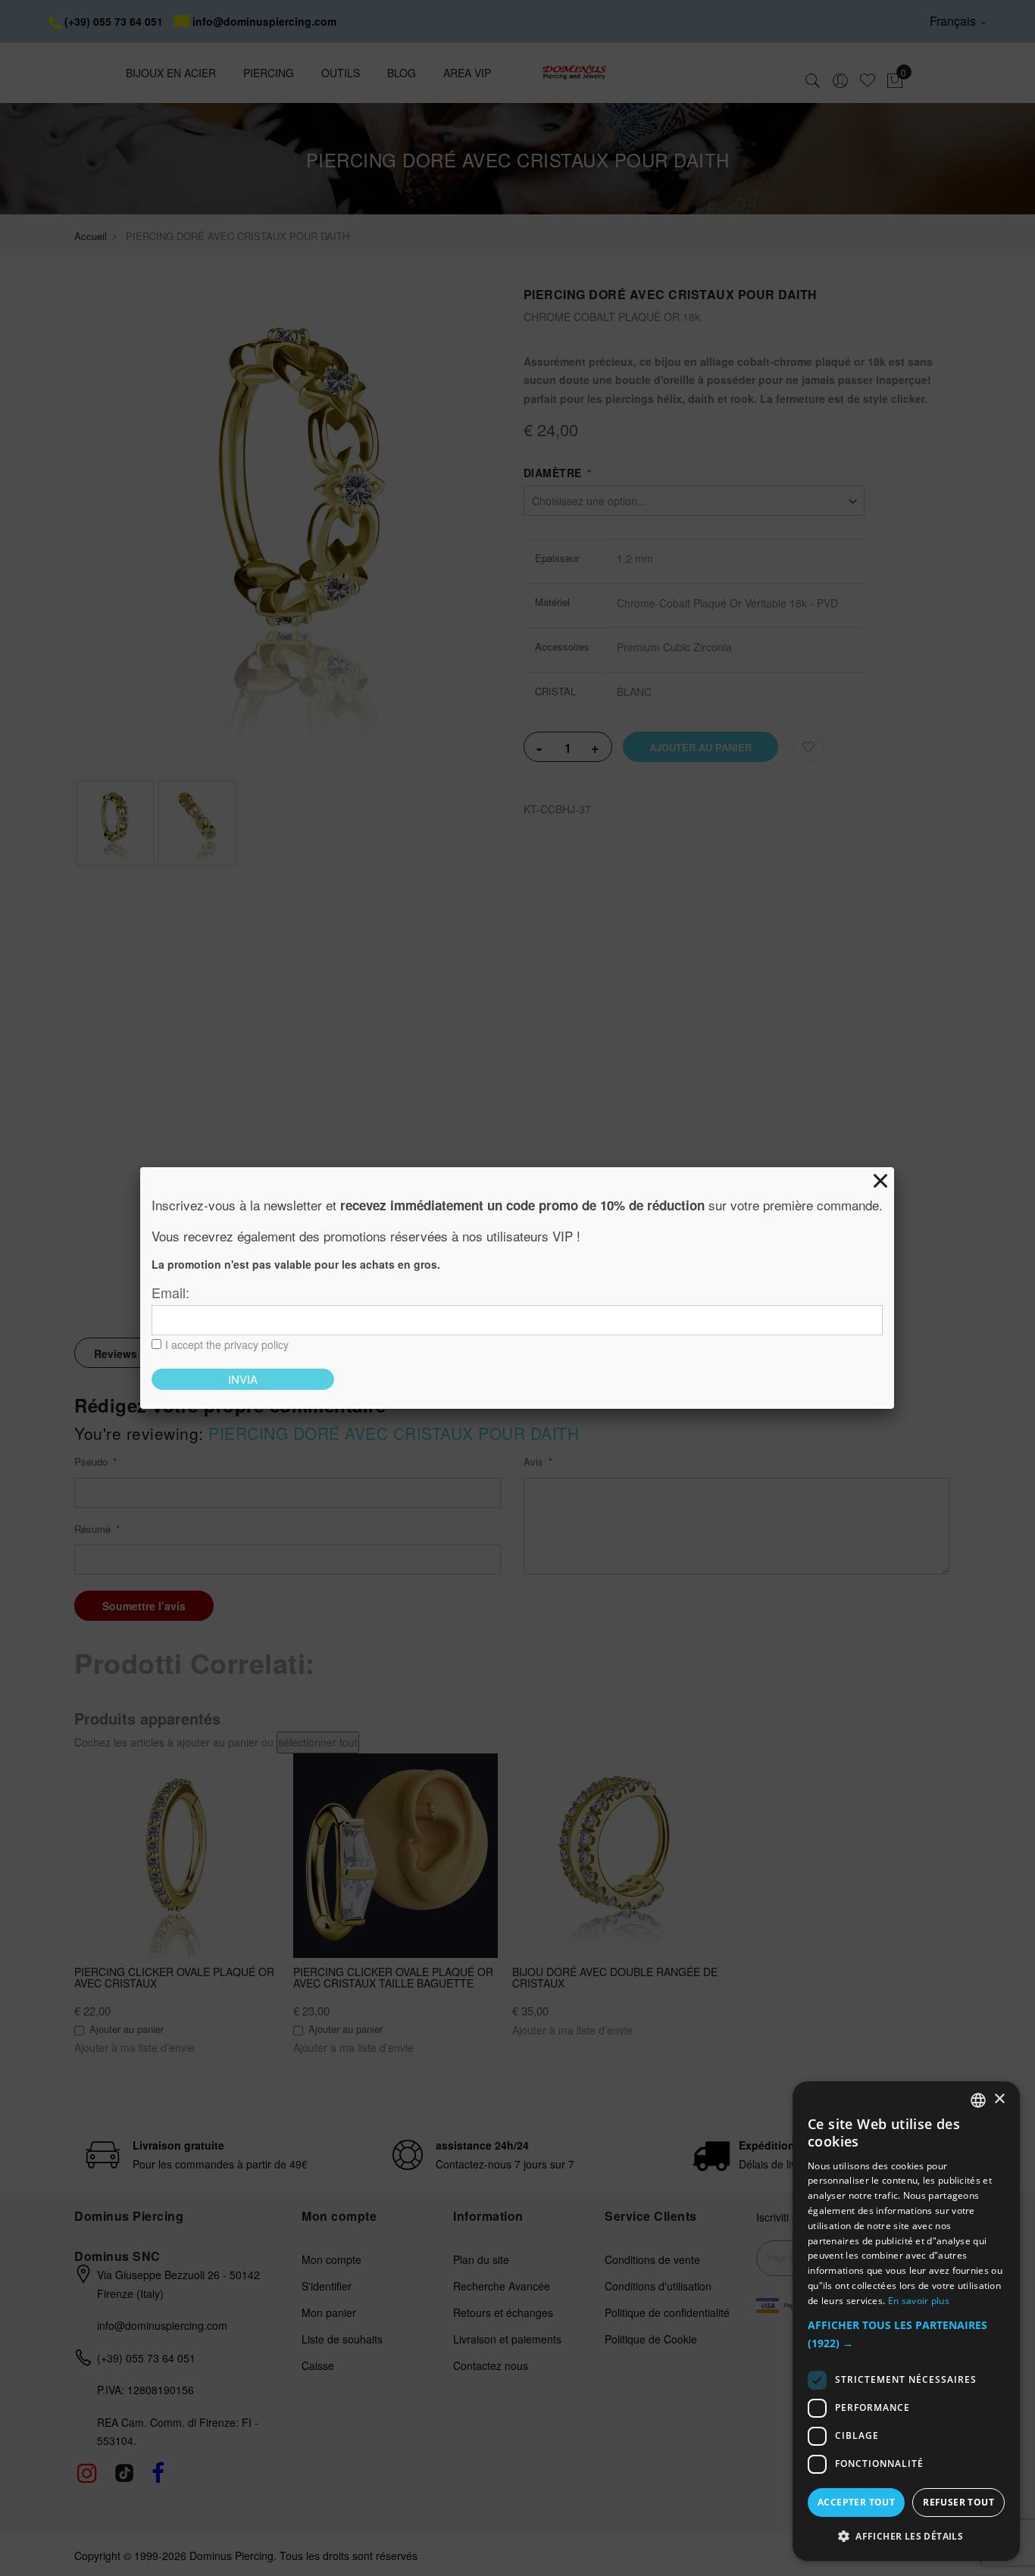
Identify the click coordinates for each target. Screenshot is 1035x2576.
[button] (906, 2335)
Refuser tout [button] (958, 2502)
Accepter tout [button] (856, 2502)
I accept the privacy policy (227, 1344)
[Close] (880, 1181)
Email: (170, 1292)
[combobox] (978, 2100)
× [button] (999, 2099)
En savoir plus (919, 2301)
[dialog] (906, 2321)
